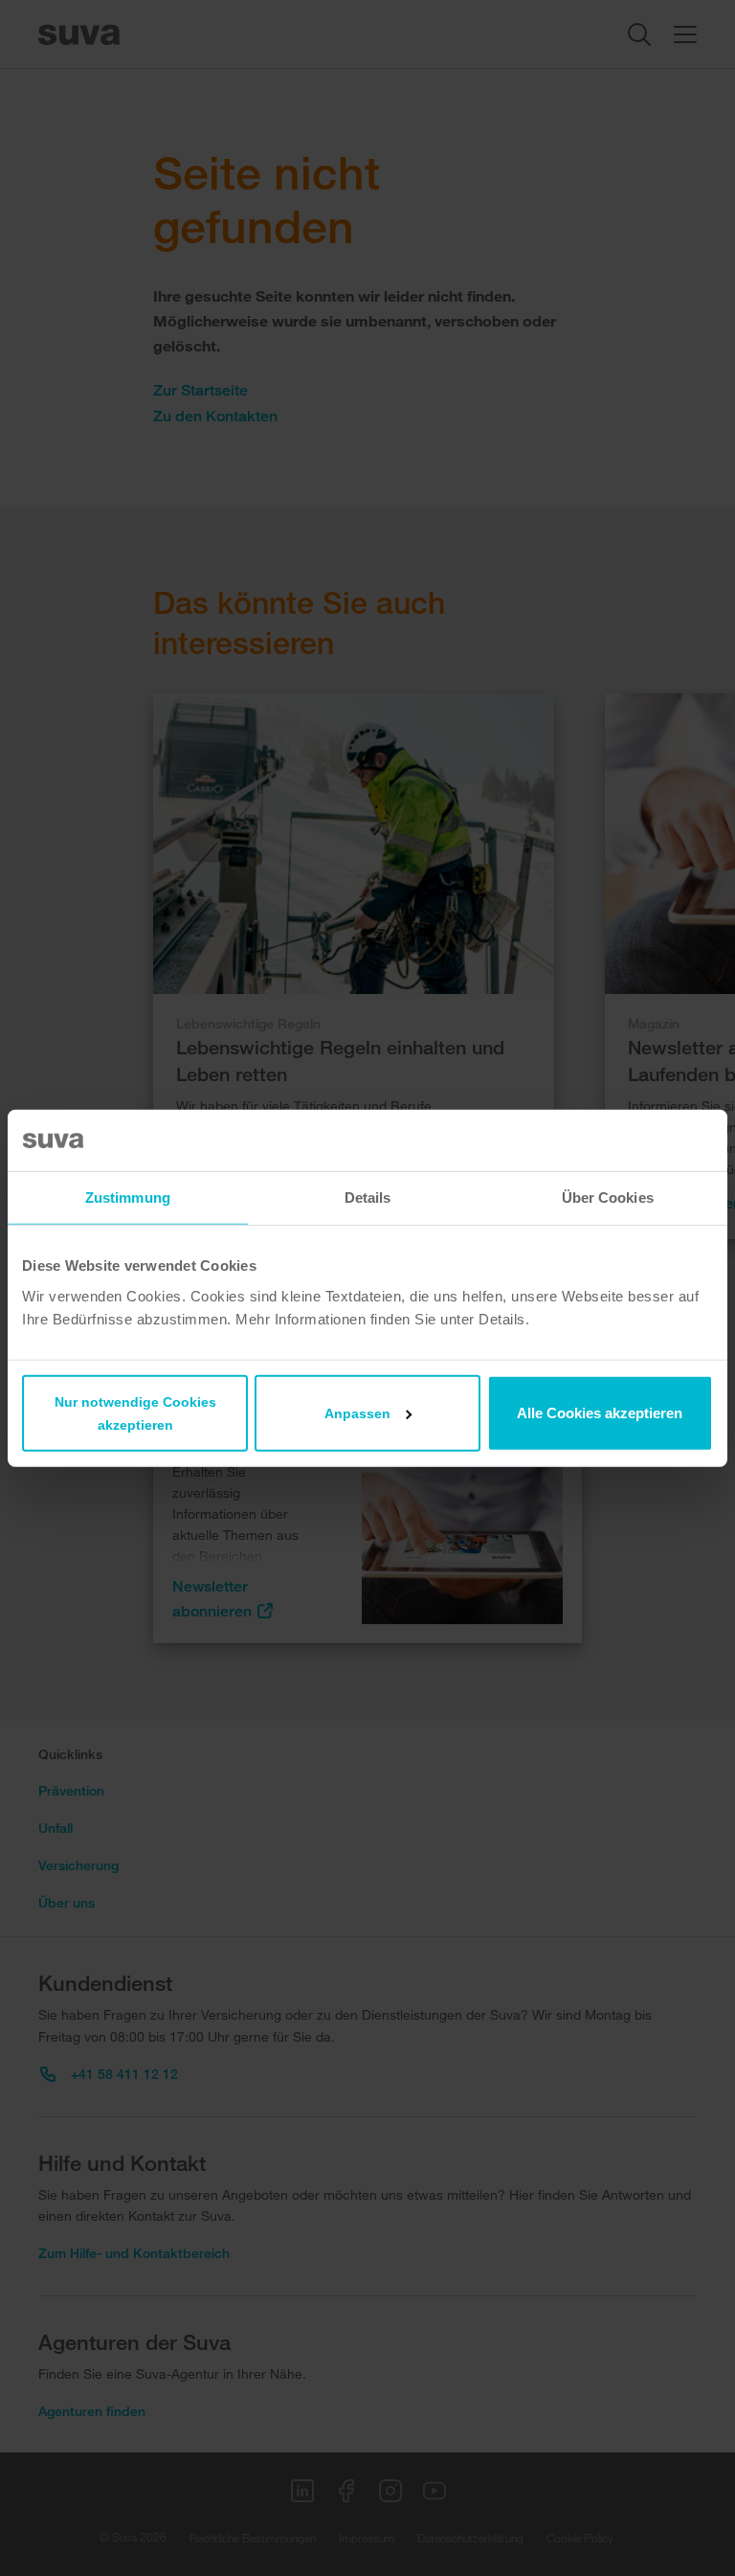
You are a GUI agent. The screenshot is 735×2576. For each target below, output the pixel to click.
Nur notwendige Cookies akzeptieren (135, 1412)
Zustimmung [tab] (128, 1198)
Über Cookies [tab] (608, 1198)
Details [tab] (368, 1198)
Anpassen (357, 1412)
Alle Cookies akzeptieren (600, 1412)
